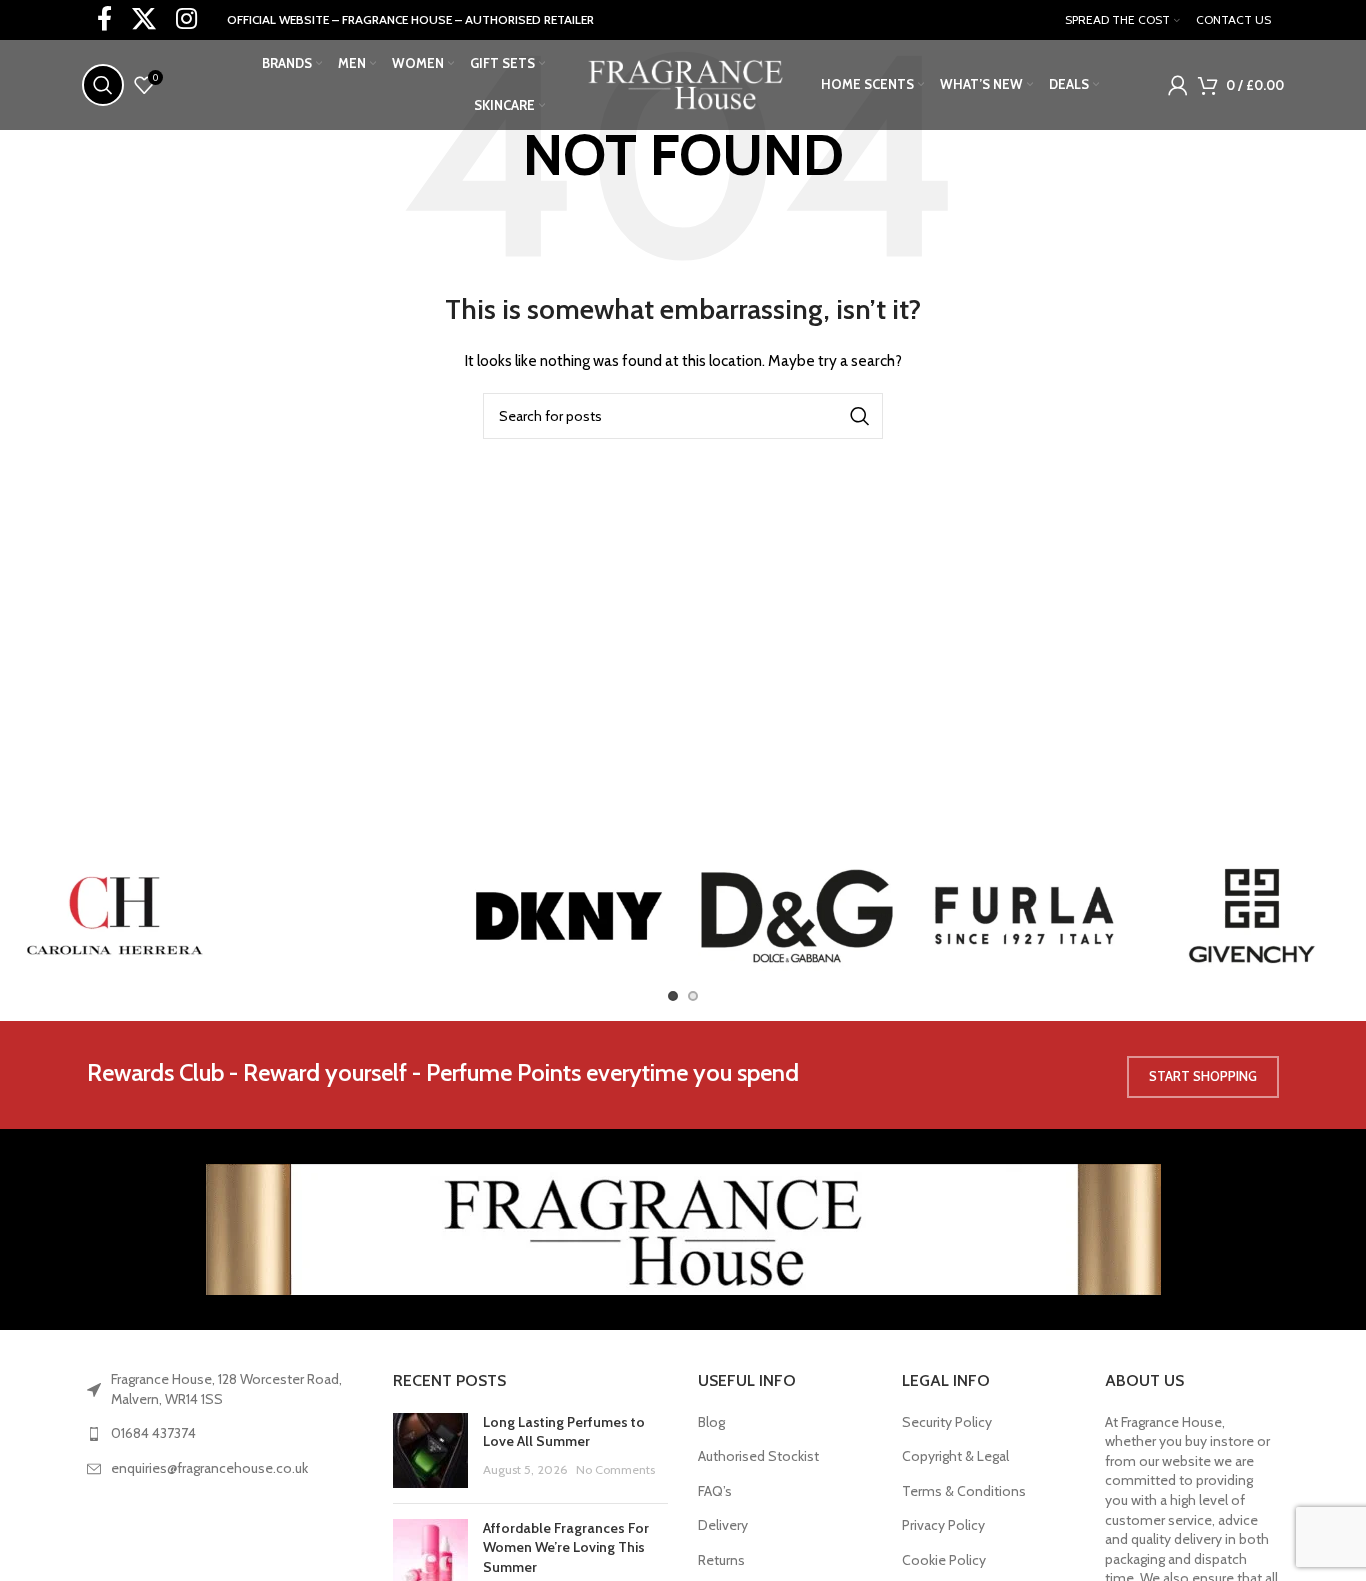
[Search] (103, 85)
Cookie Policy (944, 1560)
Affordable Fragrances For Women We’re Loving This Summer (566, 1547)
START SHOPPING (1203, 1076)
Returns (721, 1560)
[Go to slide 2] (693, 996)
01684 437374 (153, 1433)
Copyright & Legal (955, 1456)
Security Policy (947, 1422)
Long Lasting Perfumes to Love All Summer (564, 1432)
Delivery (723, 1525)
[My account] (1178, 85)
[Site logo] (683, 83)
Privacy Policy (943, 1525)
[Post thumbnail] (430, 1450)
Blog (711, 1422)
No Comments (615, 1469)
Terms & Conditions (964, 1491)
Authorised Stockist (758, 1456)
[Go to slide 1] (673, 996)
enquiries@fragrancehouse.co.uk (209, 1468)
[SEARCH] (860, 416)
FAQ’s (715, 1491)
